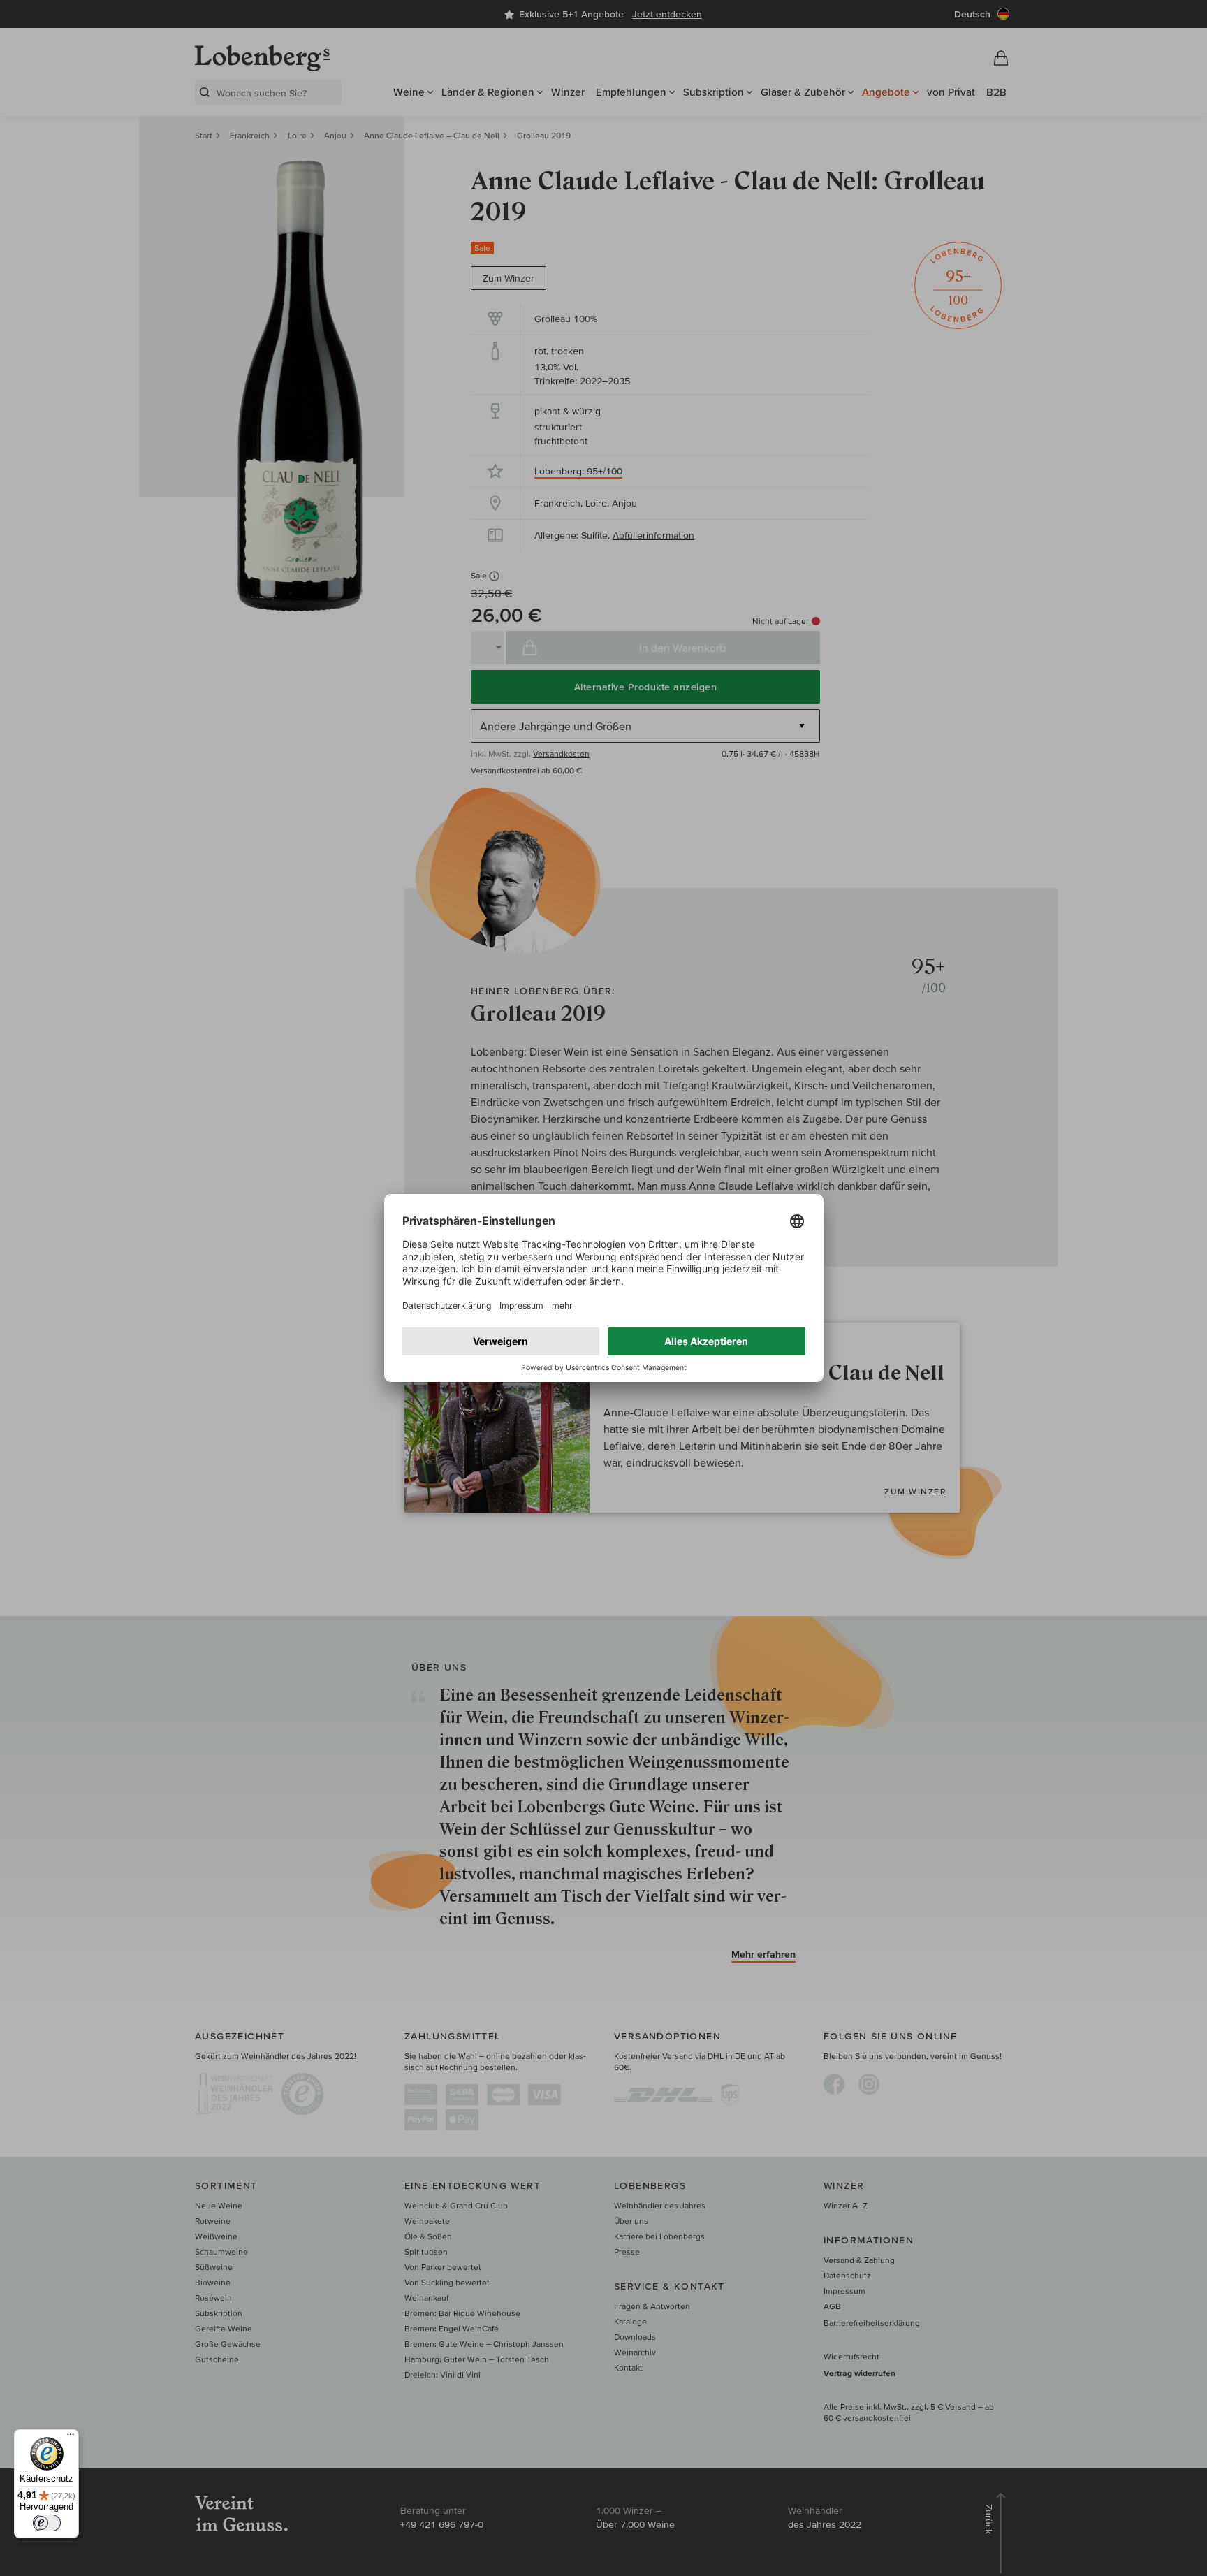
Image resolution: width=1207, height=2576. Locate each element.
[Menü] (71, 2438)
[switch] (47, 2523)
